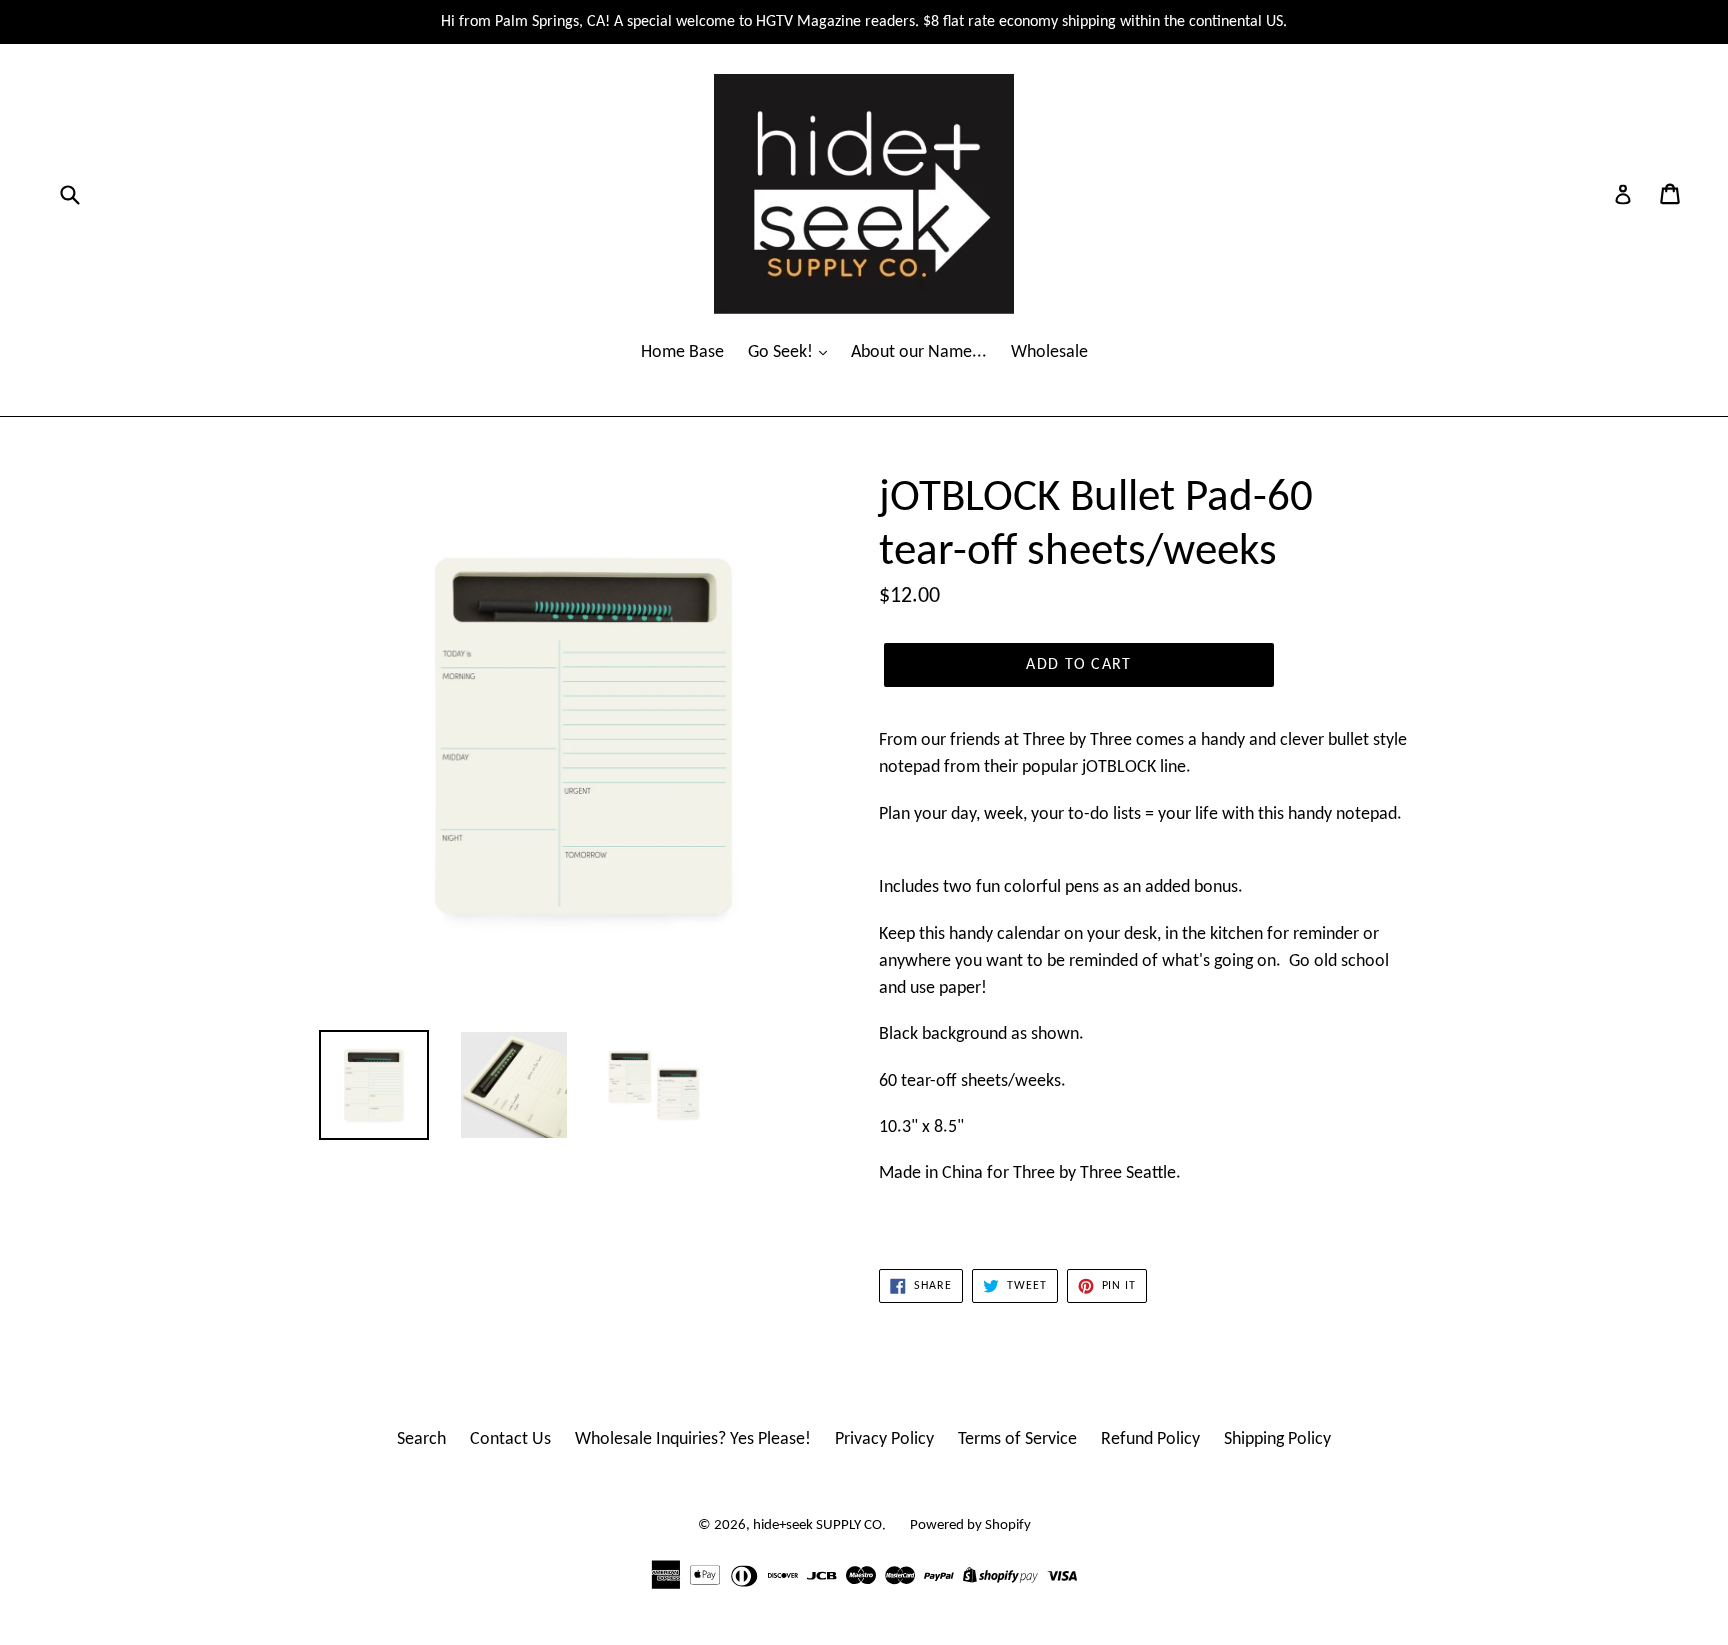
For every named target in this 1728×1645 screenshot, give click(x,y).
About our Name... (919, 352)
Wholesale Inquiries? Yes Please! (693, 1439)
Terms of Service (1017, 1439)
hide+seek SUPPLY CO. (819, 1525)
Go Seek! (782, 352)
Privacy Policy (884, 1439)
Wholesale (1049, 352)
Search (421, 1439)
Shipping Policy (1277, 1439)
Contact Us (510, 1439)
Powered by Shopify (970, 1525)
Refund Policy (1150, 1439)
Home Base (682, 352)
